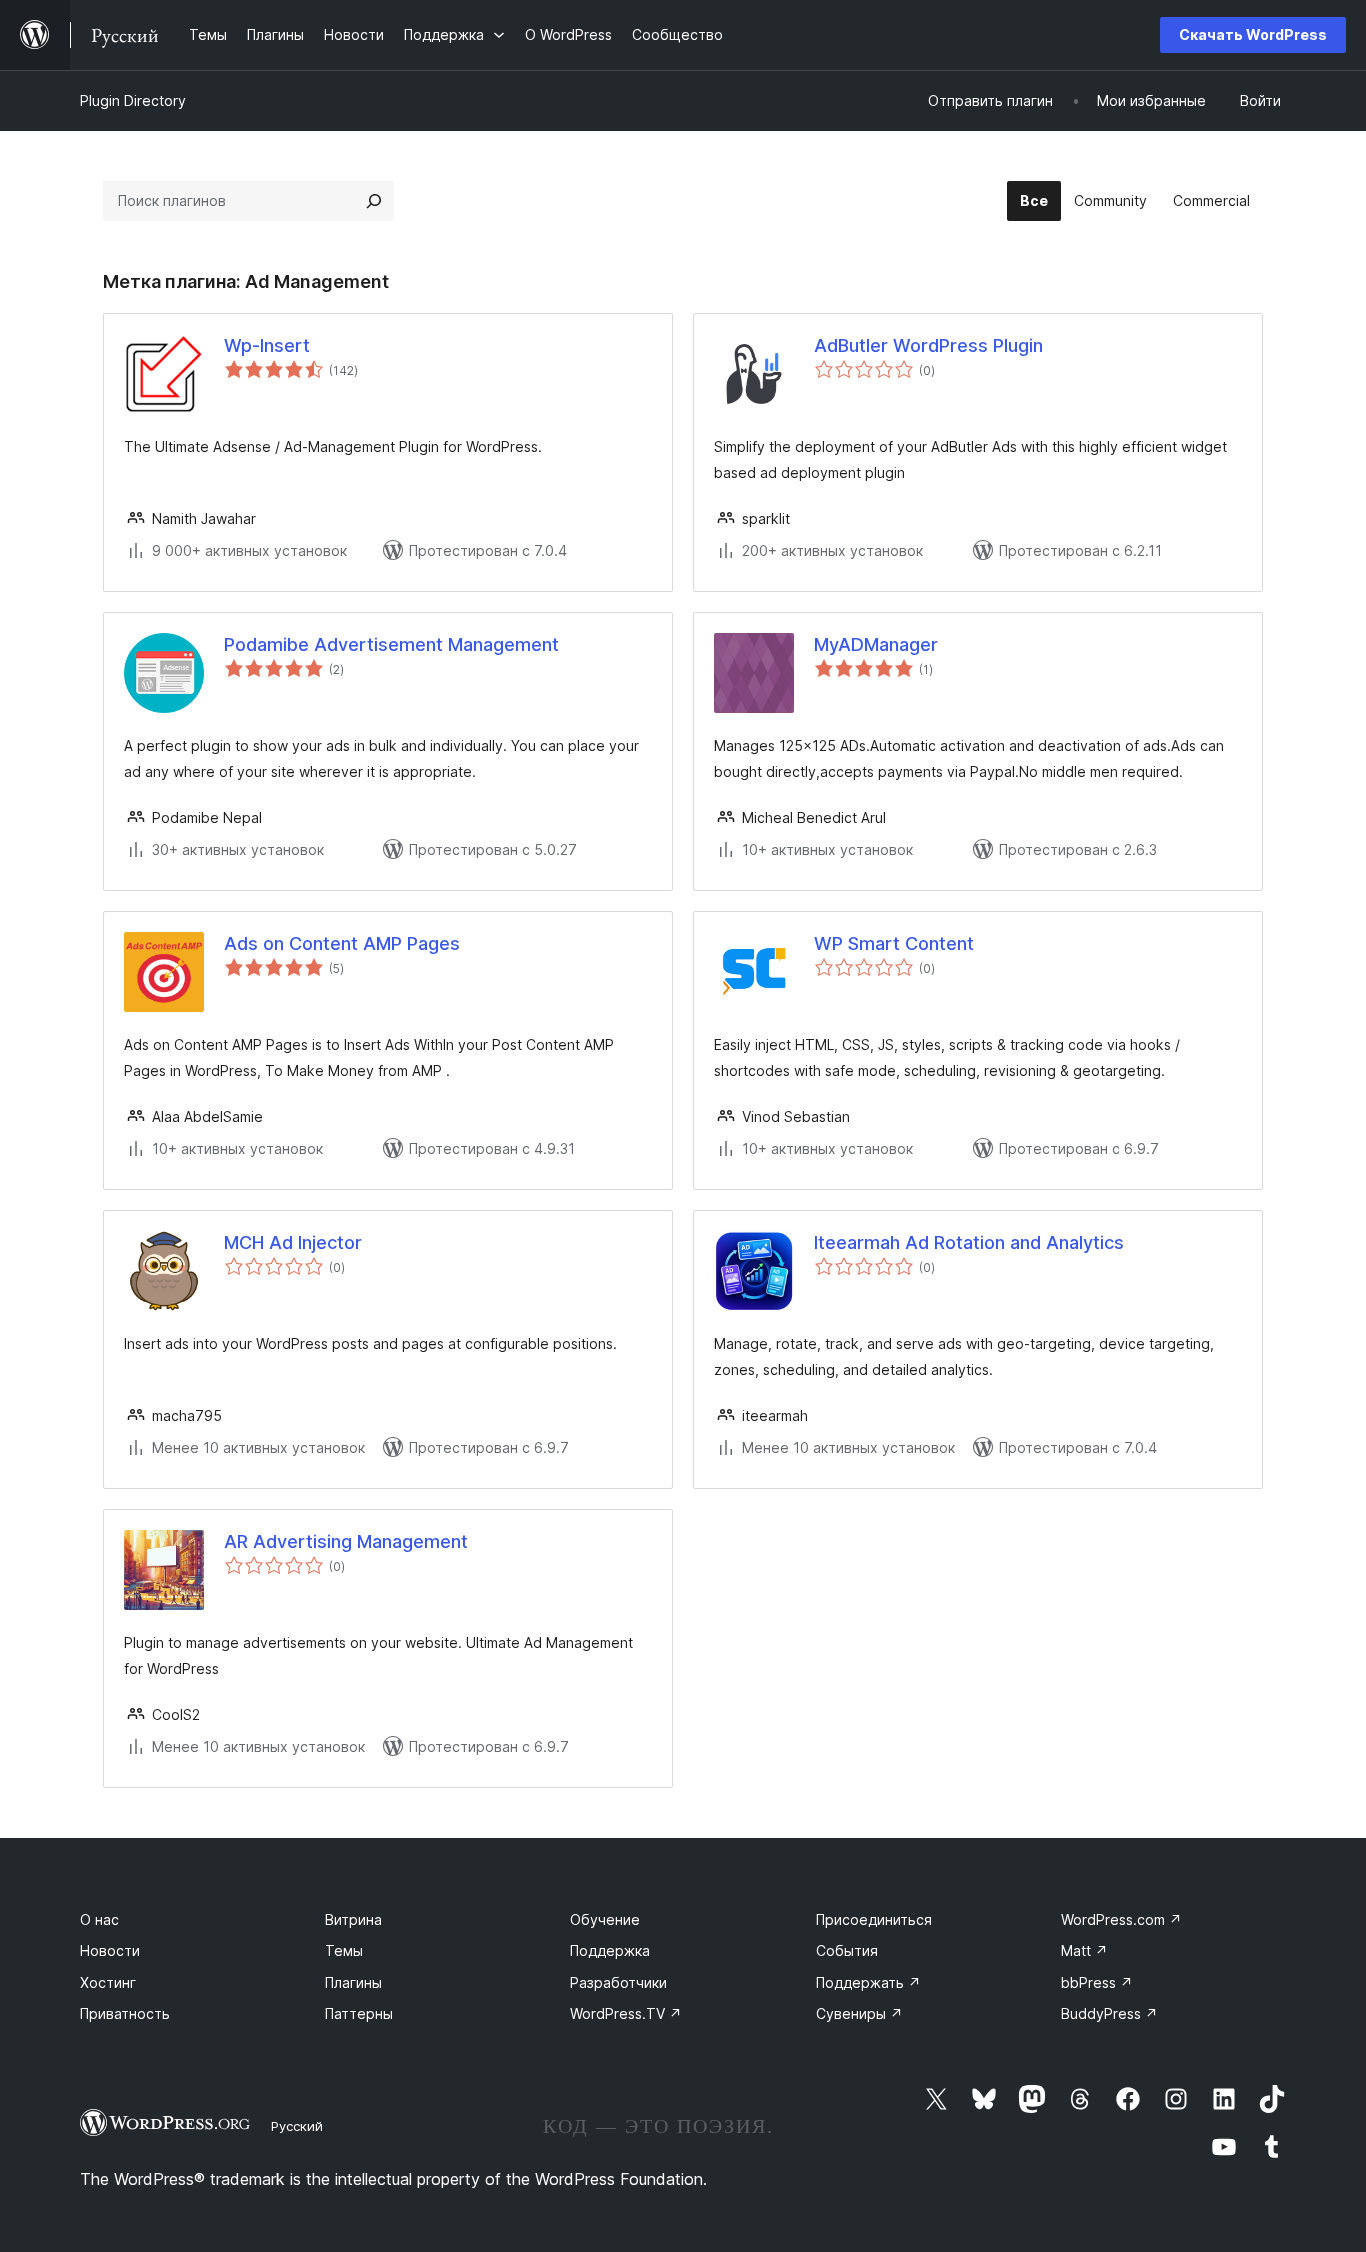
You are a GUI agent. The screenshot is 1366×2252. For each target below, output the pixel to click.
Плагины (353, 1982)
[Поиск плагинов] (374, 201)
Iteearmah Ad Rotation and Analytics (969, 1242)
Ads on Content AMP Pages (342, 943)
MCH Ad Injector (293, 1242)
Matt (1084, 1950)
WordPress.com (1121, 1919)
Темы (344, 1950)
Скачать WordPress (1253, 34)
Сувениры (859, 2013)
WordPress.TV (626, 2013)
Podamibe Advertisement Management (391, 644)
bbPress (1097, 1982)
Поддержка (610, 1950)
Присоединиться (874, 1919)
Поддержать (868, 1982)
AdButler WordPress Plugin (928, 345)
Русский (297, 2126)
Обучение (605, 1919)
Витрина (353, 1919)
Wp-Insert (267, 345)
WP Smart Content (894, 943)
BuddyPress (1109, 2013)
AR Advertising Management (346, 1541)
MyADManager (876, 644)
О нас (99, 1919)
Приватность (125, 2013)
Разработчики (618, 1982)
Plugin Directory (133, 100)
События (847, 1950)
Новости (110, 1950)
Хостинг (108, 1982)
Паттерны (359, 2013)
